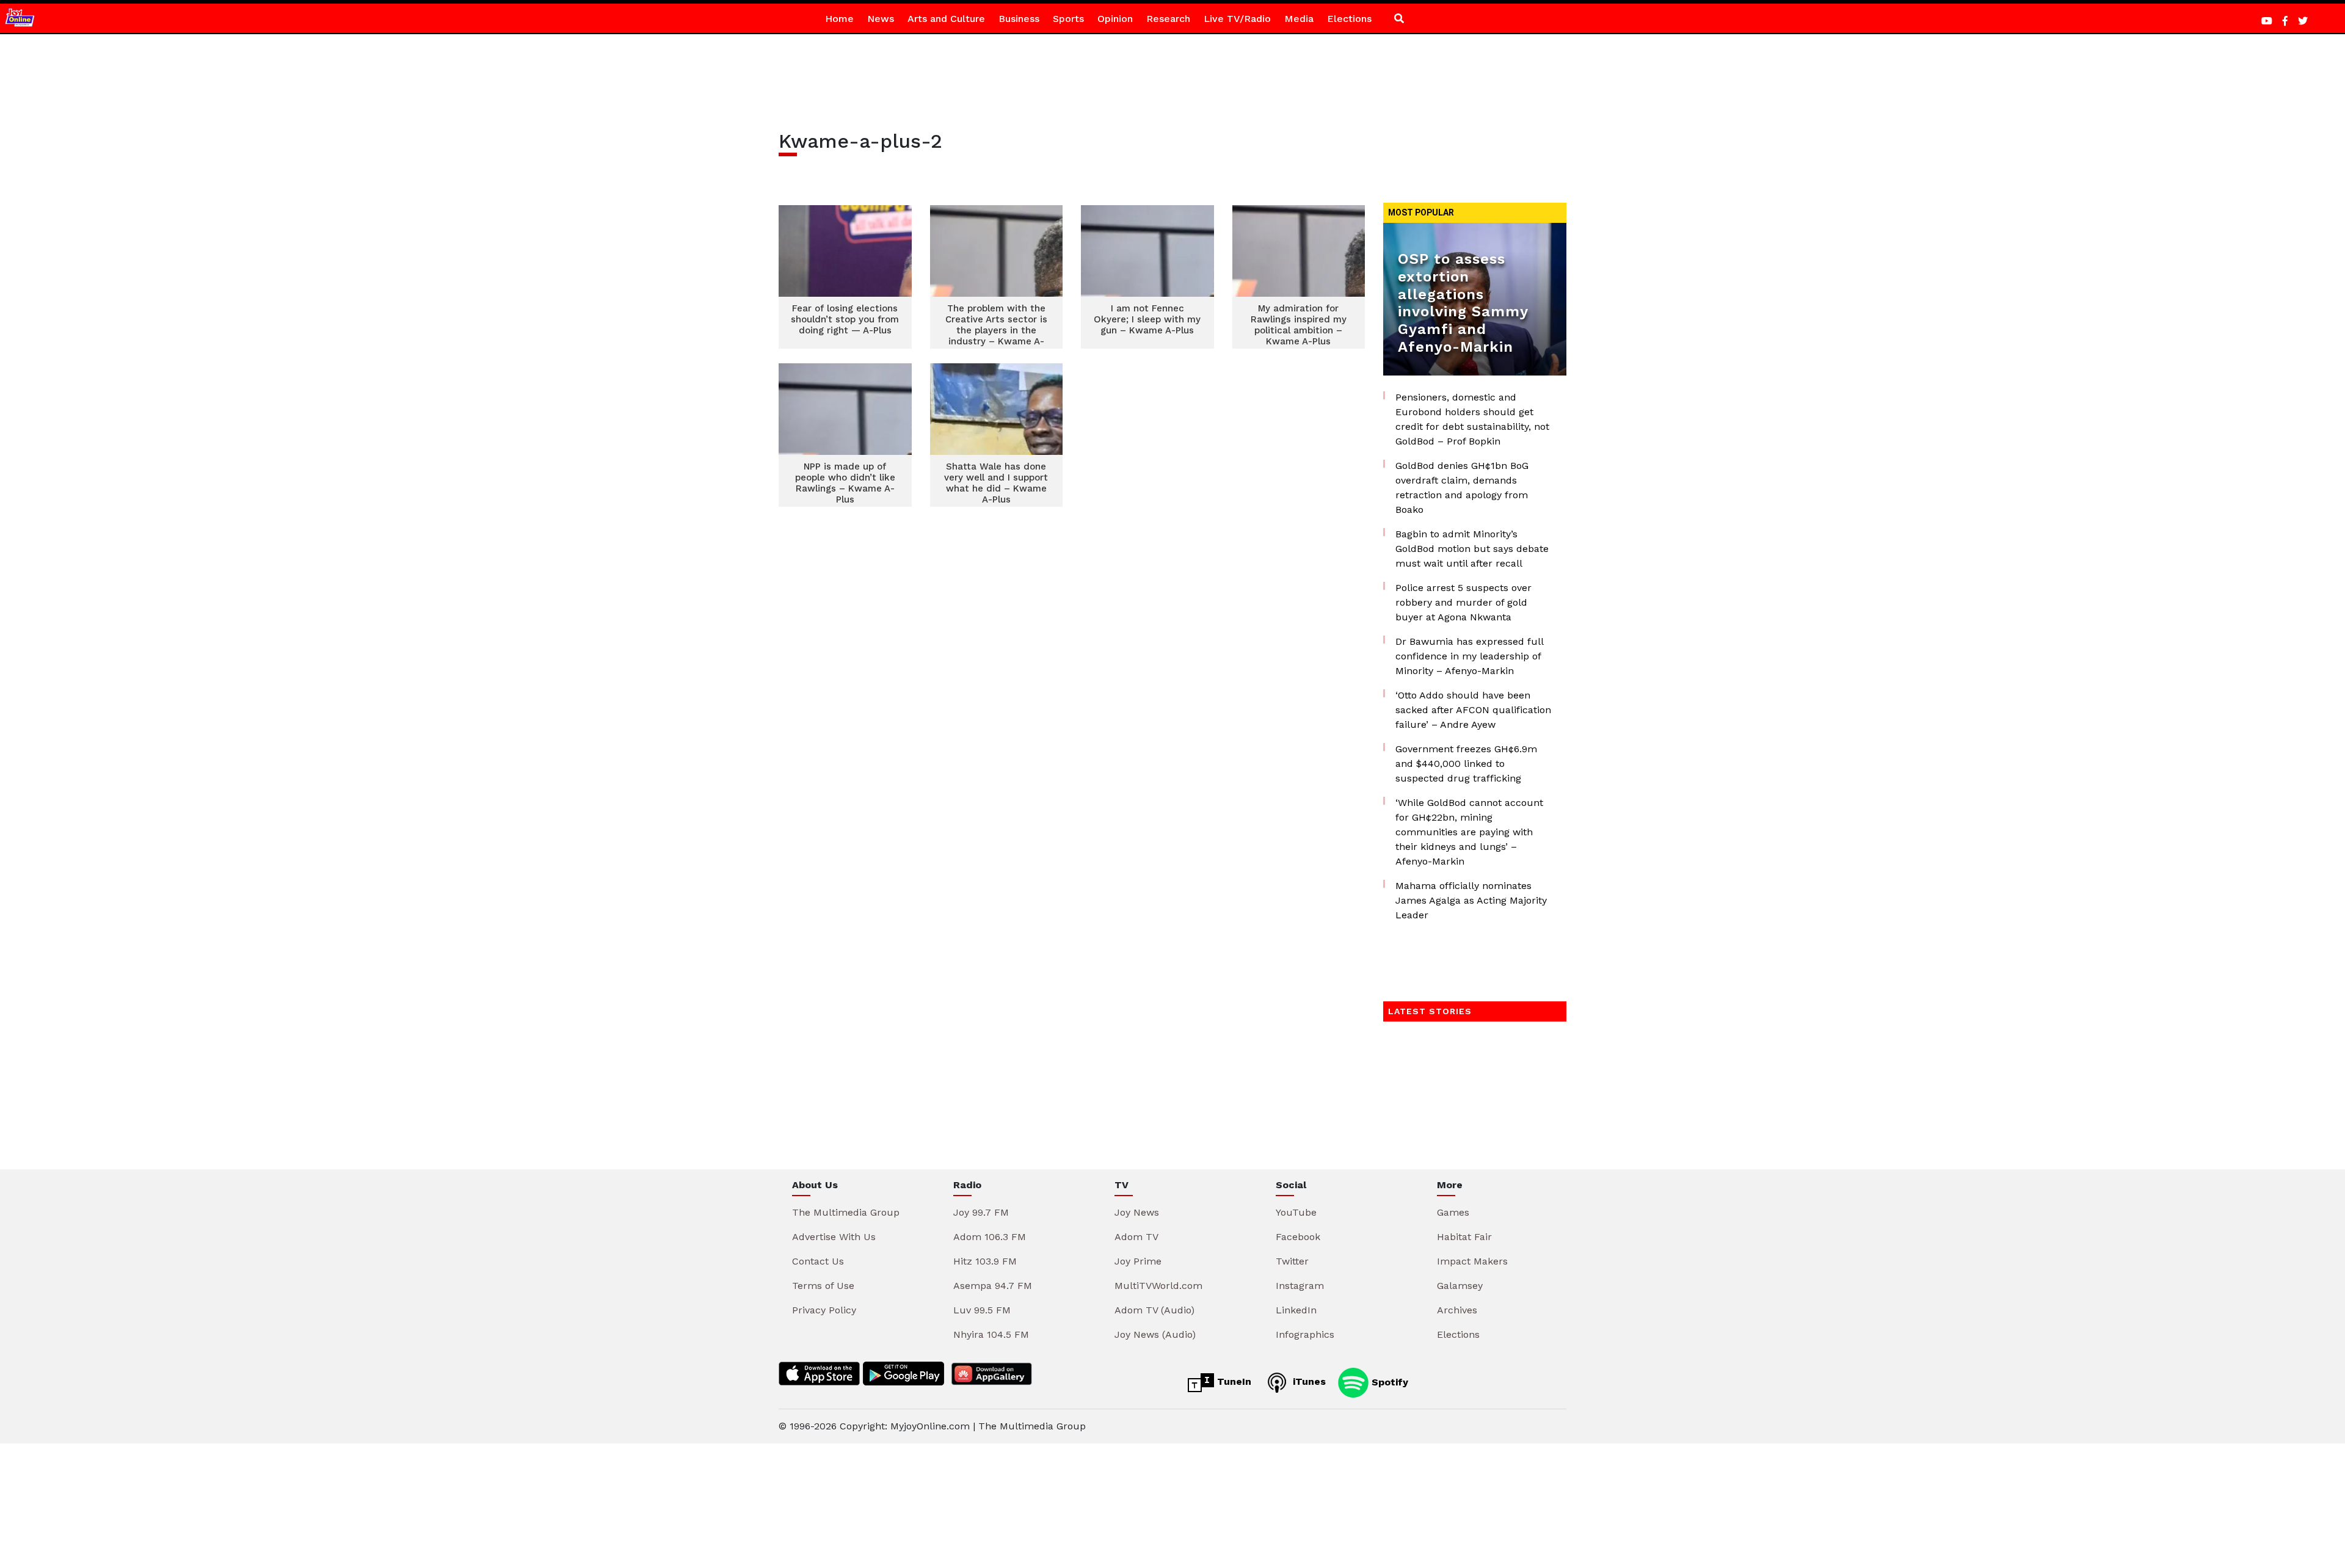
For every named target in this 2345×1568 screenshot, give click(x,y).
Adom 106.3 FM (990, 1237)
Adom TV (1136, 1237)
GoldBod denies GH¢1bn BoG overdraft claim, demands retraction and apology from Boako (1462, 488)
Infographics (1305, 1334)
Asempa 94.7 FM (993, 1286)
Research (1168, 19)
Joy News (1137, 1212)
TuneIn (1233, 1381)
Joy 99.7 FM (981, 1212)
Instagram (1300, 1286)
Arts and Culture (946, 19)
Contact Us (818, 1261)
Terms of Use (823, 1286)
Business (1019, 19)
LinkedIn (1296, 1310)
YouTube (1296, 1212)
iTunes (1308, 1381)
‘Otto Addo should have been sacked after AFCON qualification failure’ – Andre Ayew (1473, 710)
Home (839, 19)
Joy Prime (1138, 1261)
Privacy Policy (824, 1310)
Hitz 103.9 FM (985, 1261)
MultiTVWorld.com (1158, 1286)
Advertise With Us (834, 1237)
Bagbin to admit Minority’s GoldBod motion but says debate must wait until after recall (1472, 549)
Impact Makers (1472, 1261)
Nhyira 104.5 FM (991, 1334)
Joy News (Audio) (1155, 1334)
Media (1299, 19)
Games (1453, 1212)
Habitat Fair (1464, 1237)
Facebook (1298, 1237)
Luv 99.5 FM (982, 1310)
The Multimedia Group (846, 1212)
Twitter (1292, 1261)
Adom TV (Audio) (1154, 1310)
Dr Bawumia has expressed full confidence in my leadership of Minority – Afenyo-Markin (1469, 656)
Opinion (1115, 19)
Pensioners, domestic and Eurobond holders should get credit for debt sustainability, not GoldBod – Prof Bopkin (1472, 419)
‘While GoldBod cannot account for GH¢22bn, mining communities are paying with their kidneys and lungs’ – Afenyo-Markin (1469, 832)
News (881, 19)
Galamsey (1460, 1286)
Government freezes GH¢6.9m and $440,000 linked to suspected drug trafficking (1466, 764)
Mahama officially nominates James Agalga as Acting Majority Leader (1471, 900)
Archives (1457, 1310)
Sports (1068, 19)
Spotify (1388, 1381)
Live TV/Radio (1237, 19)
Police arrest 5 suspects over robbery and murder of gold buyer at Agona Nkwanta (1463, 602)
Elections (1349, 19)
